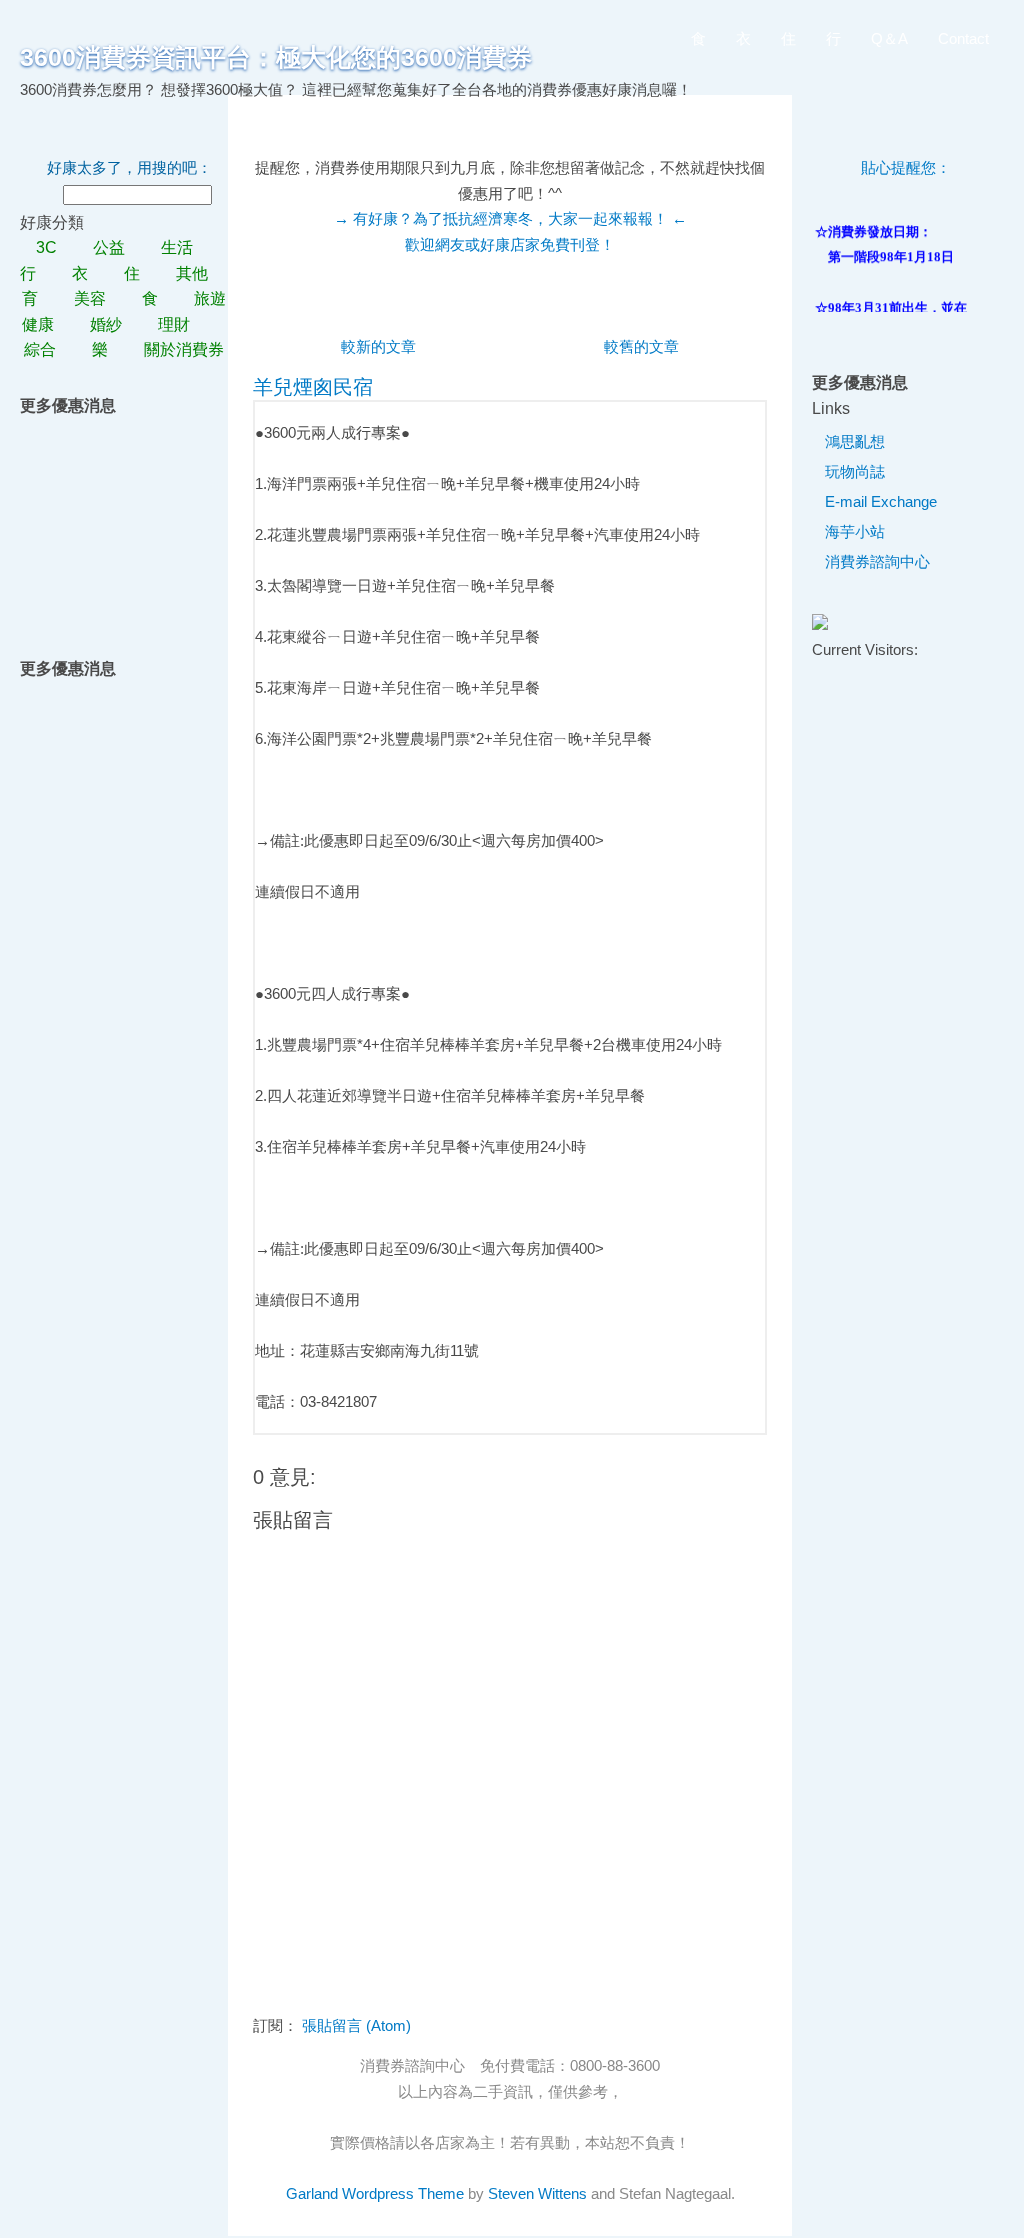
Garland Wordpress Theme (375, 2193)
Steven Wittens (537, 2193)
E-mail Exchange (881, 501)
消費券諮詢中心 (877, 561)
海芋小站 (855, 531)
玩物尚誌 (855, 471)
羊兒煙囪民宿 (313, 387)
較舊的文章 (641, 346)
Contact (963, 38)
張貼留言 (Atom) (356, 2025)
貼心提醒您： (906, 167)
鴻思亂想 (855, 441)
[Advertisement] (128, 518)
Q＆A (889, 38)
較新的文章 (378, 346)
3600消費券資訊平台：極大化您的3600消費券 (276, 57)
